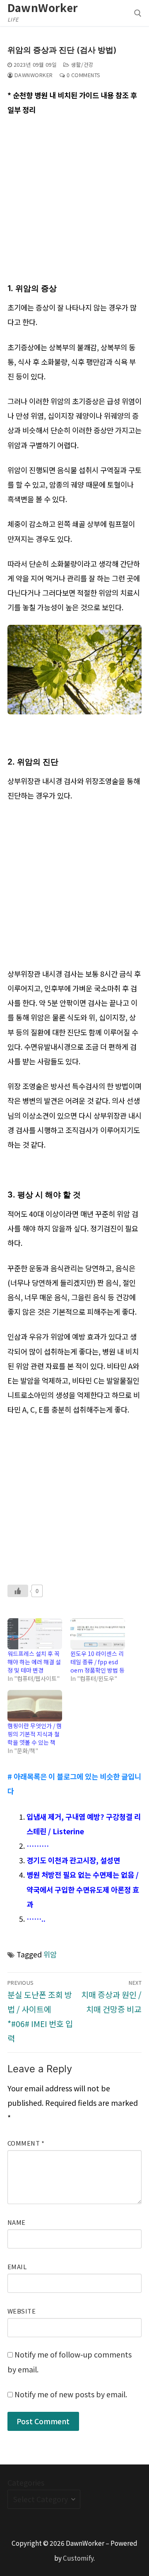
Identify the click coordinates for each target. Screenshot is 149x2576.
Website (22, 2311)
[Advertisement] (74, 202)
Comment (26, 2143)
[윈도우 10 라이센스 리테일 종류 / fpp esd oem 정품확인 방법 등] (98, 1634)
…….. (36, 1919)
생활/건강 (82, 64)
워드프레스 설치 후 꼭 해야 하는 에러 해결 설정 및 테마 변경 (34, 1662)
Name (17, 2222)
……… (38, 1846)
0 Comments (83, 75)
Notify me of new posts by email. (71, 2394)
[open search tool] (138, 13)
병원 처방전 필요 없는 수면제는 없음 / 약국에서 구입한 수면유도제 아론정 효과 (83, 1889)
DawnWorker (43, 7)
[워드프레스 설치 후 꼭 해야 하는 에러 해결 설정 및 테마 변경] (35, 1634)
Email (17, 2266)
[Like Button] (18, 1591)
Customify (78, 2558)
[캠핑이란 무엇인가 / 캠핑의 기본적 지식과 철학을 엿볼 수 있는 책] (35, 1706)
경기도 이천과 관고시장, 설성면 (73, 1860)
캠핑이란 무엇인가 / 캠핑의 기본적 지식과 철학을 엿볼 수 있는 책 (35, 1734)
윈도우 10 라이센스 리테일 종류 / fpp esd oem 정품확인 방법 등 (97, 1662)
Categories (26, 2483)
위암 (50, 1954)
